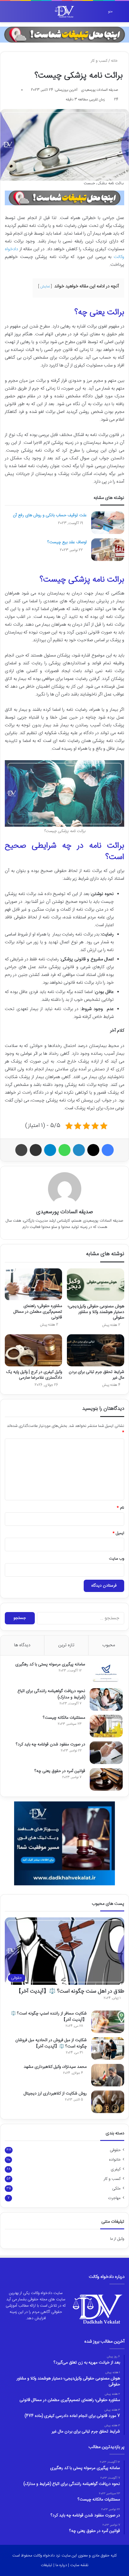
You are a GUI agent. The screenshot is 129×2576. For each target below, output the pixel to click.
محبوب (109, 1645)
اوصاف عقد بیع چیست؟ (67, 542)
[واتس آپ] (64, 1150)
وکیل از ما (117, 2239)
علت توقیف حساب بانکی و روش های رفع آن (50, 515)
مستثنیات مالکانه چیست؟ (64, 1718)
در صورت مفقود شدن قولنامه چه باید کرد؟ (51, 1745)
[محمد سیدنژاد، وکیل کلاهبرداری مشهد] (108, 2075)
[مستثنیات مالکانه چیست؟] (106, 1726)
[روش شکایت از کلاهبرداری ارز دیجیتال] (108, 2102)
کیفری (116, 2169)
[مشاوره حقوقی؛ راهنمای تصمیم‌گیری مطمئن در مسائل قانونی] (33, 1284)
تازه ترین (66, 1645)
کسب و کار (99, 61)
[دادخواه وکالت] (64, 12)
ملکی (116, 2189)
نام (120, 1508)
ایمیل (118, 1533)
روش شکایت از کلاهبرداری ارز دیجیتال (55, 2094)
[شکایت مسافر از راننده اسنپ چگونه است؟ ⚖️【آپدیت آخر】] (108, 2022)
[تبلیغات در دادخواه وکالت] (64, 35)
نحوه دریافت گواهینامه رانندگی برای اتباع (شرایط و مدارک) (51, 1694)
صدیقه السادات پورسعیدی (100, 90)
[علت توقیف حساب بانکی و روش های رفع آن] (108, 523)
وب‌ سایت (117, 1559)
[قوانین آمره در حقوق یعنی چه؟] (106, 1779)
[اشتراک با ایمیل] (36, 1150)
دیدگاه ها (22, 1645)
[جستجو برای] (7, 14)
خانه (115, 61)
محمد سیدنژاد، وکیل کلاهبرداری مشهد (55, 2067)
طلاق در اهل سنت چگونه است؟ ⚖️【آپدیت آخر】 (70, 1991)
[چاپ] (21, 1150)
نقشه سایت (79, 2565)
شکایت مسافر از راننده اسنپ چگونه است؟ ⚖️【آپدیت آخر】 (49, 2017)
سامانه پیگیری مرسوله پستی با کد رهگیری (50, 1664)
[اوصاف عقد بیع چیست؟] (108, 550)
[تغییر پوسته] (18, 14)
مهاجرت (114, 2198)
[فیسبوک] (108, 1150)
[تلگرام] (50, 1150)
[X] (93, 1150)
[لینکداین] (79, 1150)
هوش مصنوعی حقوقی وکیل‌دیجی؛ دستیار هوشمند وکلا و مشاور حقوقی (96, 1312)
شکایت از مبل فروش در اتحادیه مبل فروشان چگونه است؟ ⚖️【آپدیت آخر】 (51, 2043)
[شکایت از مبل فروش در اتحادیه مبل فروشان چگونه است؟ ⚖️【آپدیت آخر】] (108, 2048)
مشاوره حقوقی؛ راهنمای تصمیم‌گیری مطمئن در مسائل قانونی (38, 1312)
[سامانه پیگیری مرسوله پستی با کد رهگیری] (106, 1673)
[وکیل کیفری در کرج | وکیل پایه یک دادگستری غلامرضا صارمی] (33, 1350)
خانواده (115, 2160)
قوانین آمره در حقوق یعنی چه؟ (60, 1771)
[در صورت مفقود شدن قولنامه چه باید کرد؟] (106, 1753)
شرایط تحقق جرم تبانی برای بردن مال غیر (96, 1375)
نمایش (45, 286)
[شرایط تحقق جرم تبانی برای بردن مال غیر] (96, 1350)
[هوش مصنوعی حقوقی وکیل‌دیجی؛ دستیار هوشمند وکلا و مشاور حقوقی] (96, 1285)
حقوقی (115, 2150)
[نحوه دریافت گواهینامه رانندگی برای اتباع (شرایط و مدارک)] (106, 1699)
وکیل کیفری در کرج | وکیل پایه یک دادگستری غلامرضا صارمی (34, 1375)
